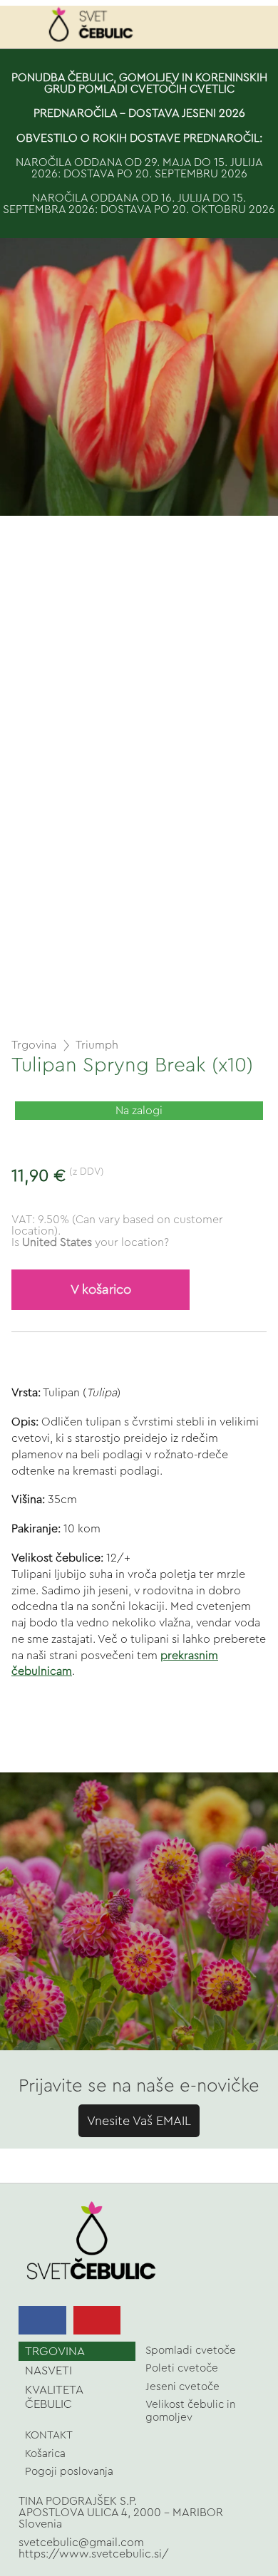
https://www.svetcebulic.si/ (94, 2554)
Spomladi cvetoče (191, 2351)
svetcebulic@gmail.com (81, 2543)
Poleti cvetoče (182, 2368)
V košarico (101, 1290)
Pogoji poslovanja (69, 2472)
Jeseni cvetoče (182, 2387)
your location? (96, 1242)
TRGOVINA (55, 2351)
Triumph (97, 1045)
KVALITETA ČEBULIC (54, 2396)
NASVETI (48, 2370)
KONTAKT (49, 2435)
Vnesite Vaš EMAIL (139, 2121)
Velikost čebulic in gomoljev (190, 2411)
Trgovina (34, 1045)
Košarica (45, 2454)
